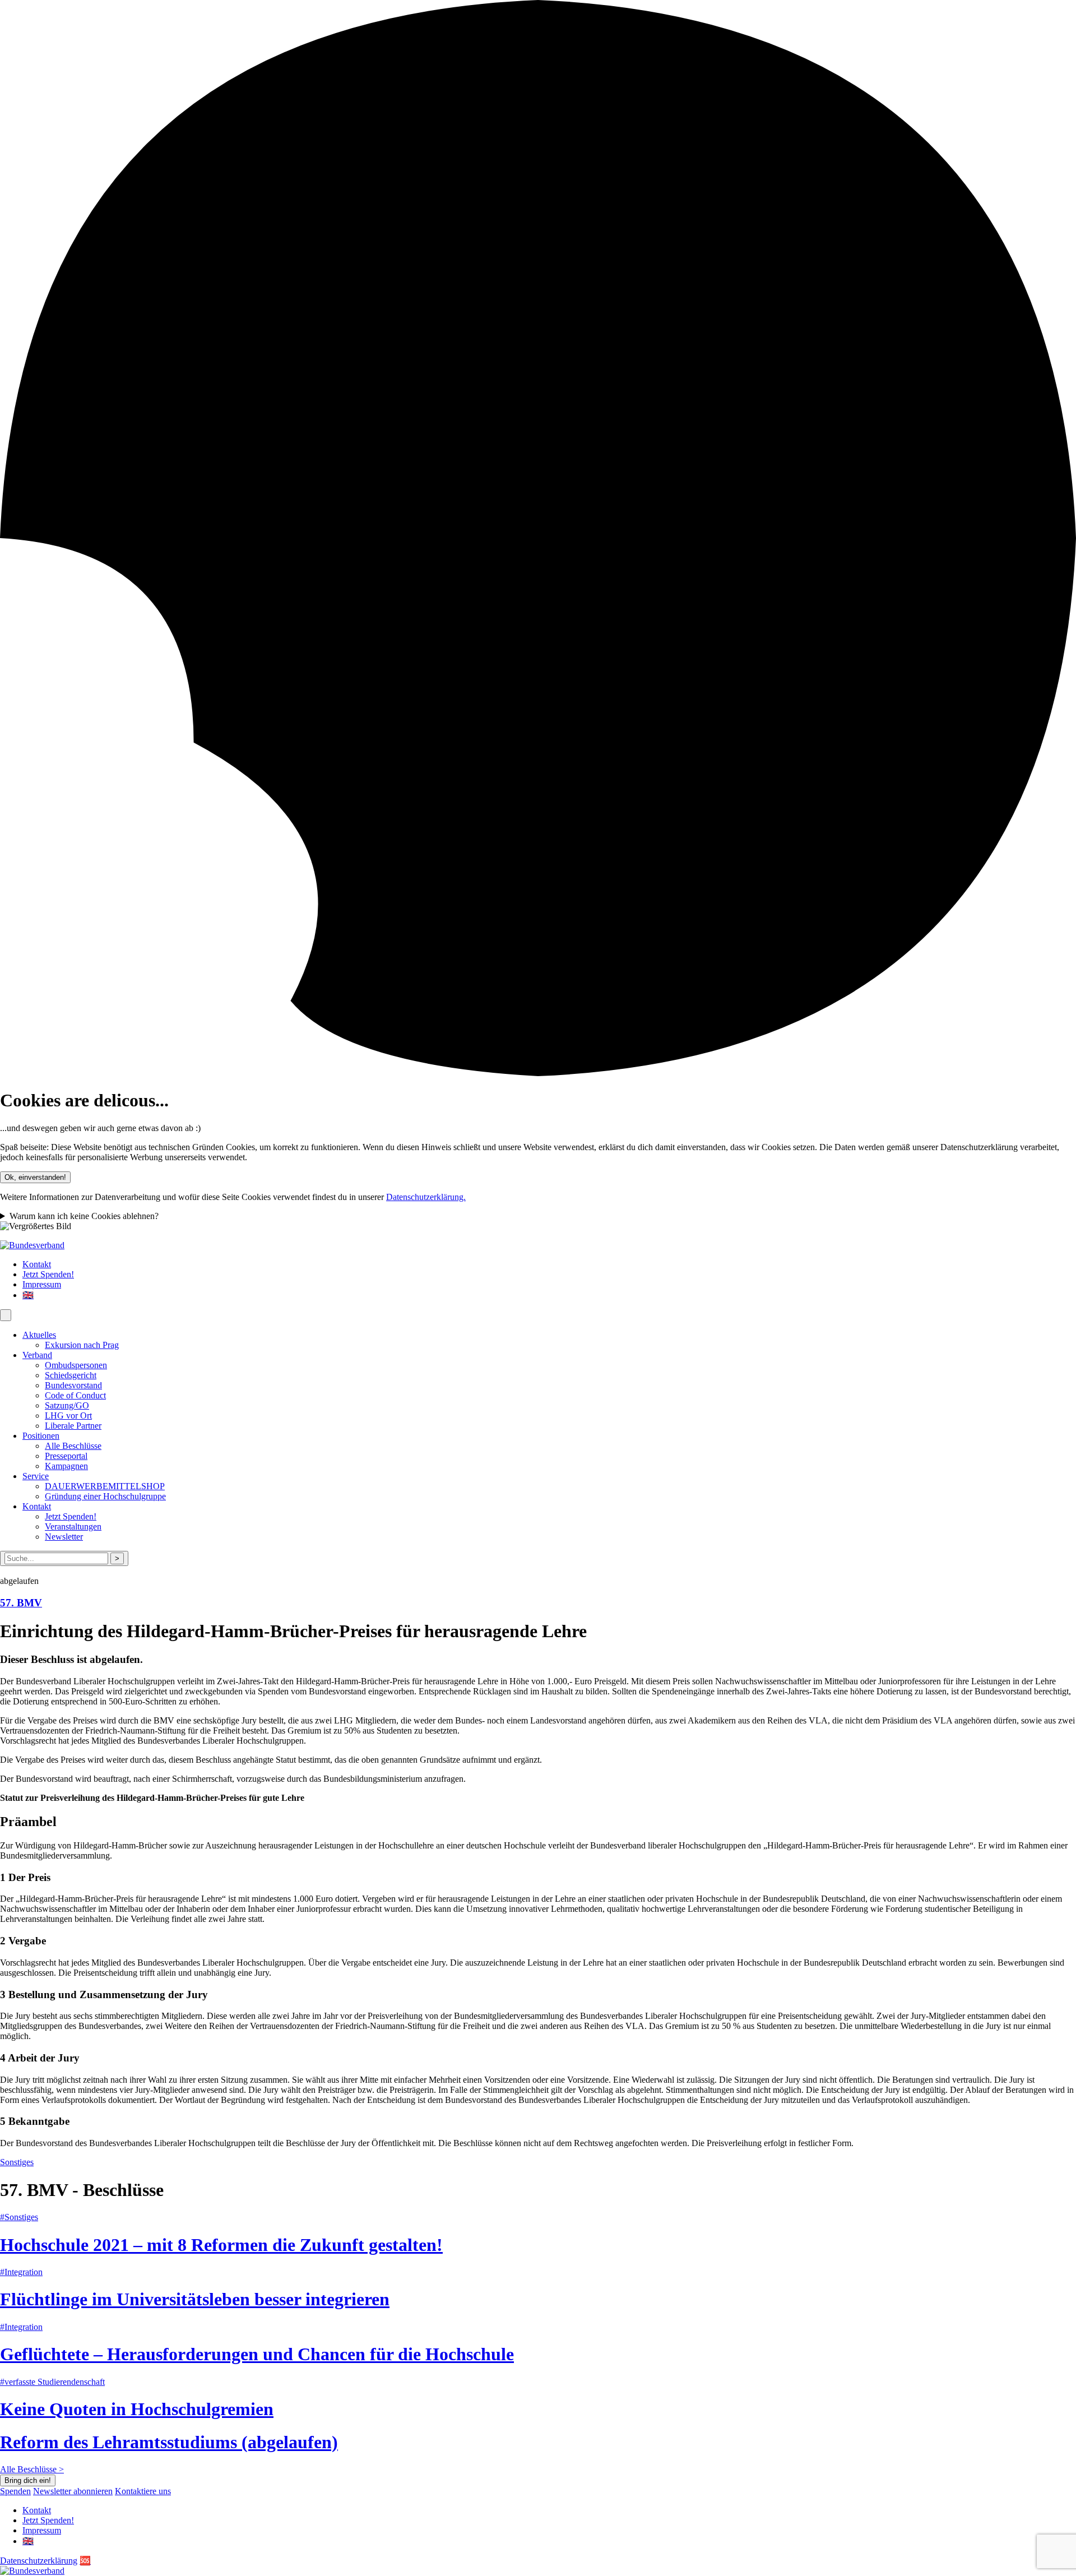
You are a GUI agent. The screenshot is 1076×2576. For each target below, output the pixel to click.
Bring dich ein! (28, 2480)
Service (36, 1476)
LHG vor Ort (68, 1416)
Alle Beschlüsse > (32, 2469)
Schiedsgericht (71, 1375)
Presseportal (66, 1456)
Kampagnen (66, 1466)
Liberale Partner (73, 1426)
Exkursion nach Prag (82, 1345)
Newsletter (64, 1537)
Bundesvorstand (73, 1385)
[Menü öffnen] (6, 1315)
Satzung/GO (67, 1405)
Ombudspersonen (76, 1365)
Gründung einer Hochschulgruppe (105, 1496)
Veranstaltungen (73, 1526)
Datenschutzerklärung (39, 2561)
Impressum (42, 1284)
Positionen (41, 1436)
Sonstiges (17, 2162)
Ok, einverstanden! (35, 1177)
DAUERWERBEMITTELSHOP (105, 1486)
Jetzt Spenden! (48, 1274)
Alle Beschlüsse (73, 1446)
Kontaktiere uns (143, 2491)
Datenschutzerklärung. (426, 1197)
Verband (37, 1355)
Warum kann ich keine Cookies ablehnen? (84, 1216)
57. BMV (21, 1603)
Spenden (15, 2491)
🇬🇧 (28, 1295)
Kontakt (37, 1264)
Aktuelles (39, 1335)
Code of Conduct (75, 1395)
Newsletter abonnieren (73, 2491)
